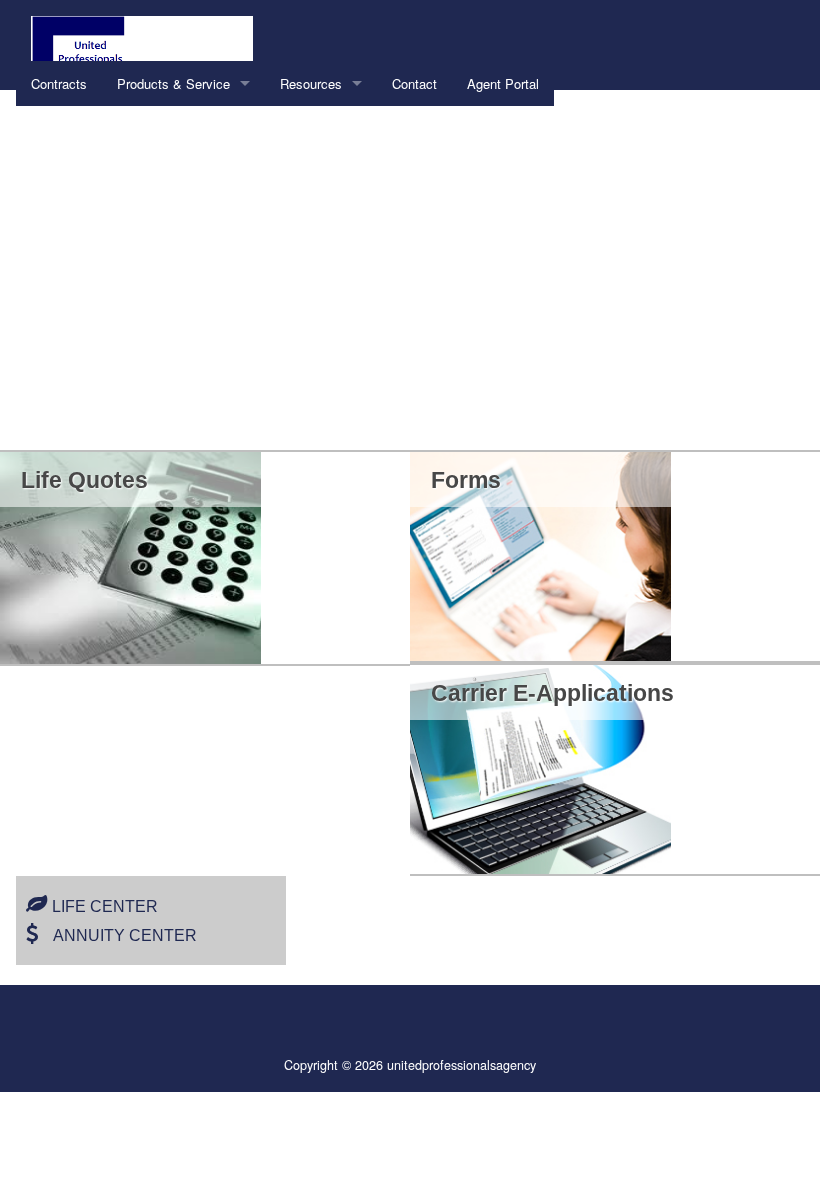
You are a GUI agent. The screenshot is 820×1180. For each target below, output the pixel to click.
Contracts (59, 83)
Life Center (105, 906)
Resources (311, 83)
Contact (414, 83)
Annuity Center (125, 935)
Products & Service (173, 83)
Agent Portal (503, 83)
